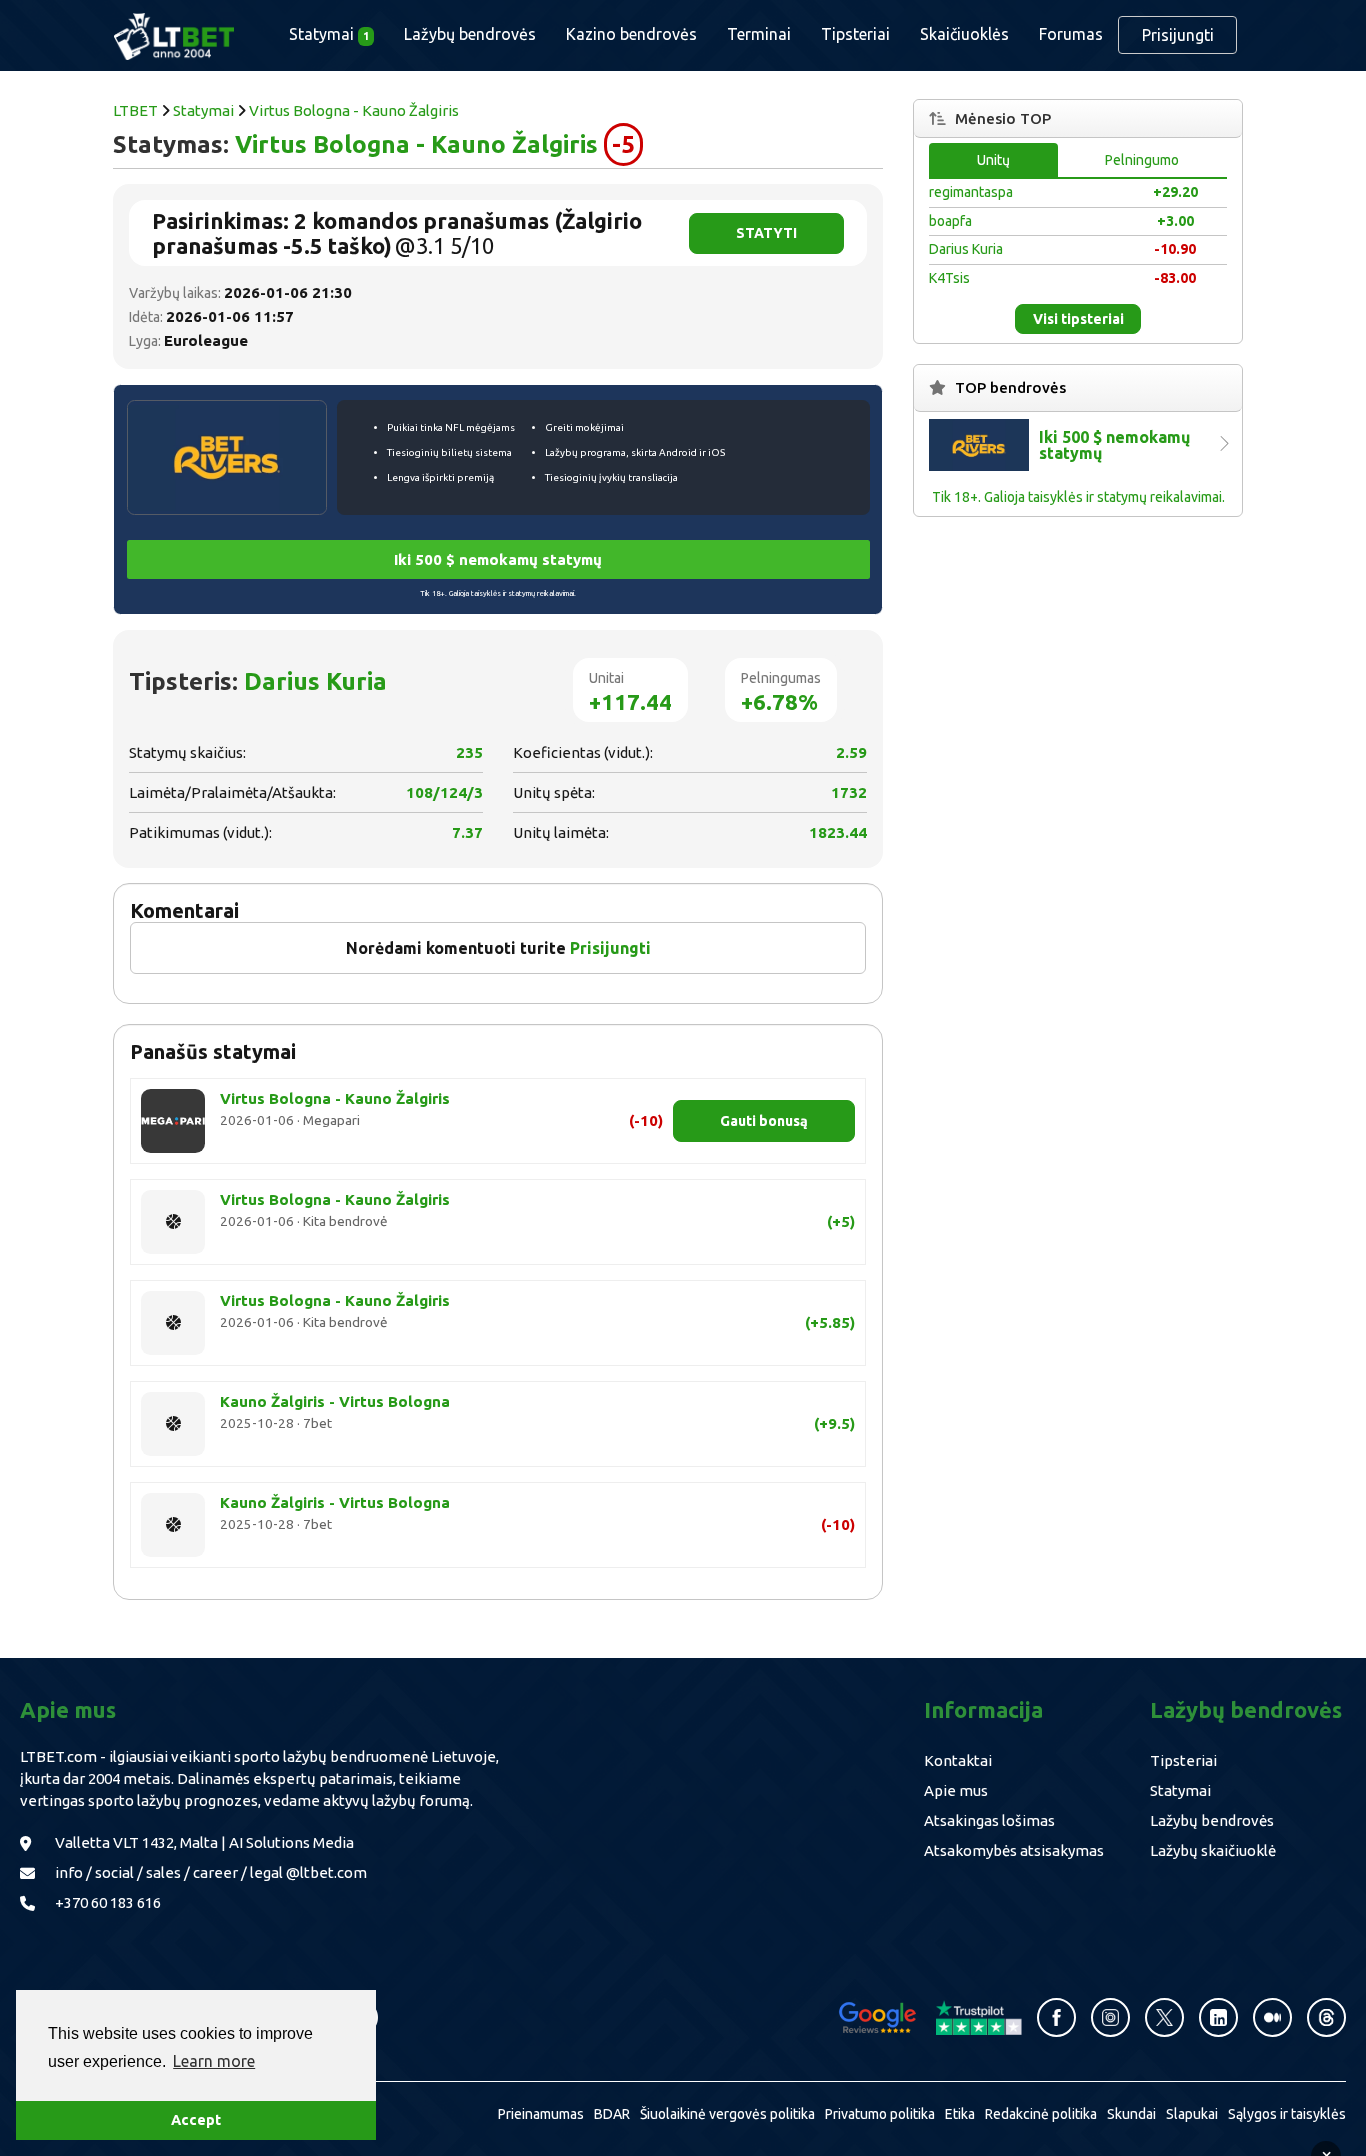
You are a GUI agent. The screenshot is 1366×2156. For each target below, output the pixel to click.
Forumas (1071, 34)
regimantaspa (971, 192)
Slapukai (1192, 2114)
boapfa (950, 221)
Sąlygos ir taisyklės (1287, 2114)
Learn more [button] (214, 2061)
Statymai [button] (329, 34)
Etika (960, 2114)
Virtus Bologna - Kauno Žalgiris (354, 110)
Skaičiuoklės (964, 34)
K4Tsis (949, 278)
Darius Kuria (315, 681)
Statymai (203, 110)
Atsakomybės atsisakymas (1014, 1850)
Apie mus (956, 1790)
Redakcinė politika (1041, 2114)
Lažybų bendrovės (470, 34)
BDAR (612, 2114)
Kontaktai (958, 1760)
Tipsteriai (855, 34)
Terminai (759, 34)
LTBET (135, 110)
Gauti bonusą (764, 1121)
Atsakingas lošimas (989, 1820)
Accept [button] (196, 2120)
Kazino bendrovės (631, 34)
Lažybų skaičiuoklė (1213, 1850)
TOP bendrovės (1010, 387)
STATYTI (766, 233)
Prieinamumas (541, 2114)
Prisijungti (1178, 35)
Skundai (1131, 2114)
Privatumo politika (880, 2114)
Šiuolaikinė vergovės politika (727, 2114)
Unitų (993, 160)
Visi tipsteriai (1078, 319)
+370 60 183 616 (108, 1902)
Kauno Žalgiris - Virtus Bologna (335, 1401)
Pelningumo (1142, 160)
